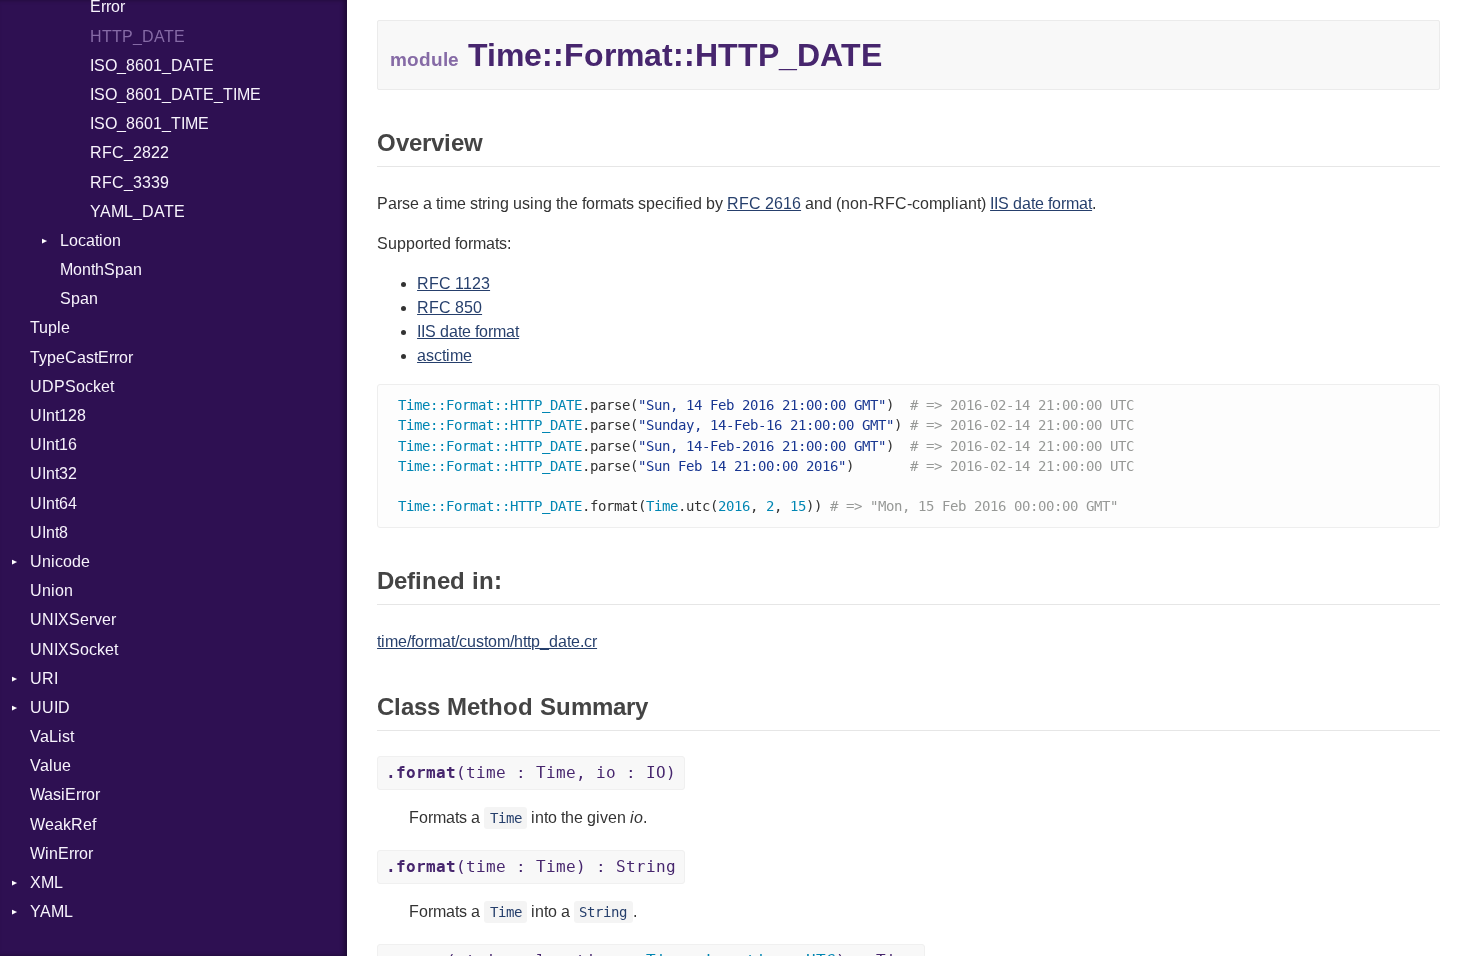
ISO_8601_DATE (152, 65)
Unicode (60, 561)
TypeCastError (81, 357)
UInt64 (53, 503)
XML (46, 882)
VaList (52, 736)
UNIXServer (73, 619)
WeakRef (63, 824)
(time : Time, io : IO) (531, 772)
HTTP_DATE (137, 36)
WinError (61, 853)
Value (50, 765)
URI (44, 678)
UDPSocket (72, 386)
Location (90, 240)
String (603, 912)
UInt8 (49, 532)
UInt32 (53, 473)
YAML (51, 911)
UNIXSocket (74, 649)
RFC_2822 (129, 152)
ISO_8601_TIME (149, 123)
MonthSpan (101, 269)
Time (506, 818)
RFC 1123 (453, 283)
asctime (444, 355)
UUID (50, 707)
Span (79, 298)
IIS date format (1041, 203)
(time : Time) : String (531, 866)
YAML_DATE (137, 211)
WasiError (65, 794)
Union (51, 590)
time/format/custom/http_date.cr (487, 641)
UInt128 (58, 415)
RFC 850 (449, 307)
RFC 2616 (764, 203)
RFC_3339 (129, 182)
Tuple (50, 327)
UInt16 (53, 444)
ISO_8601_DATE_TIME (175, 94)
